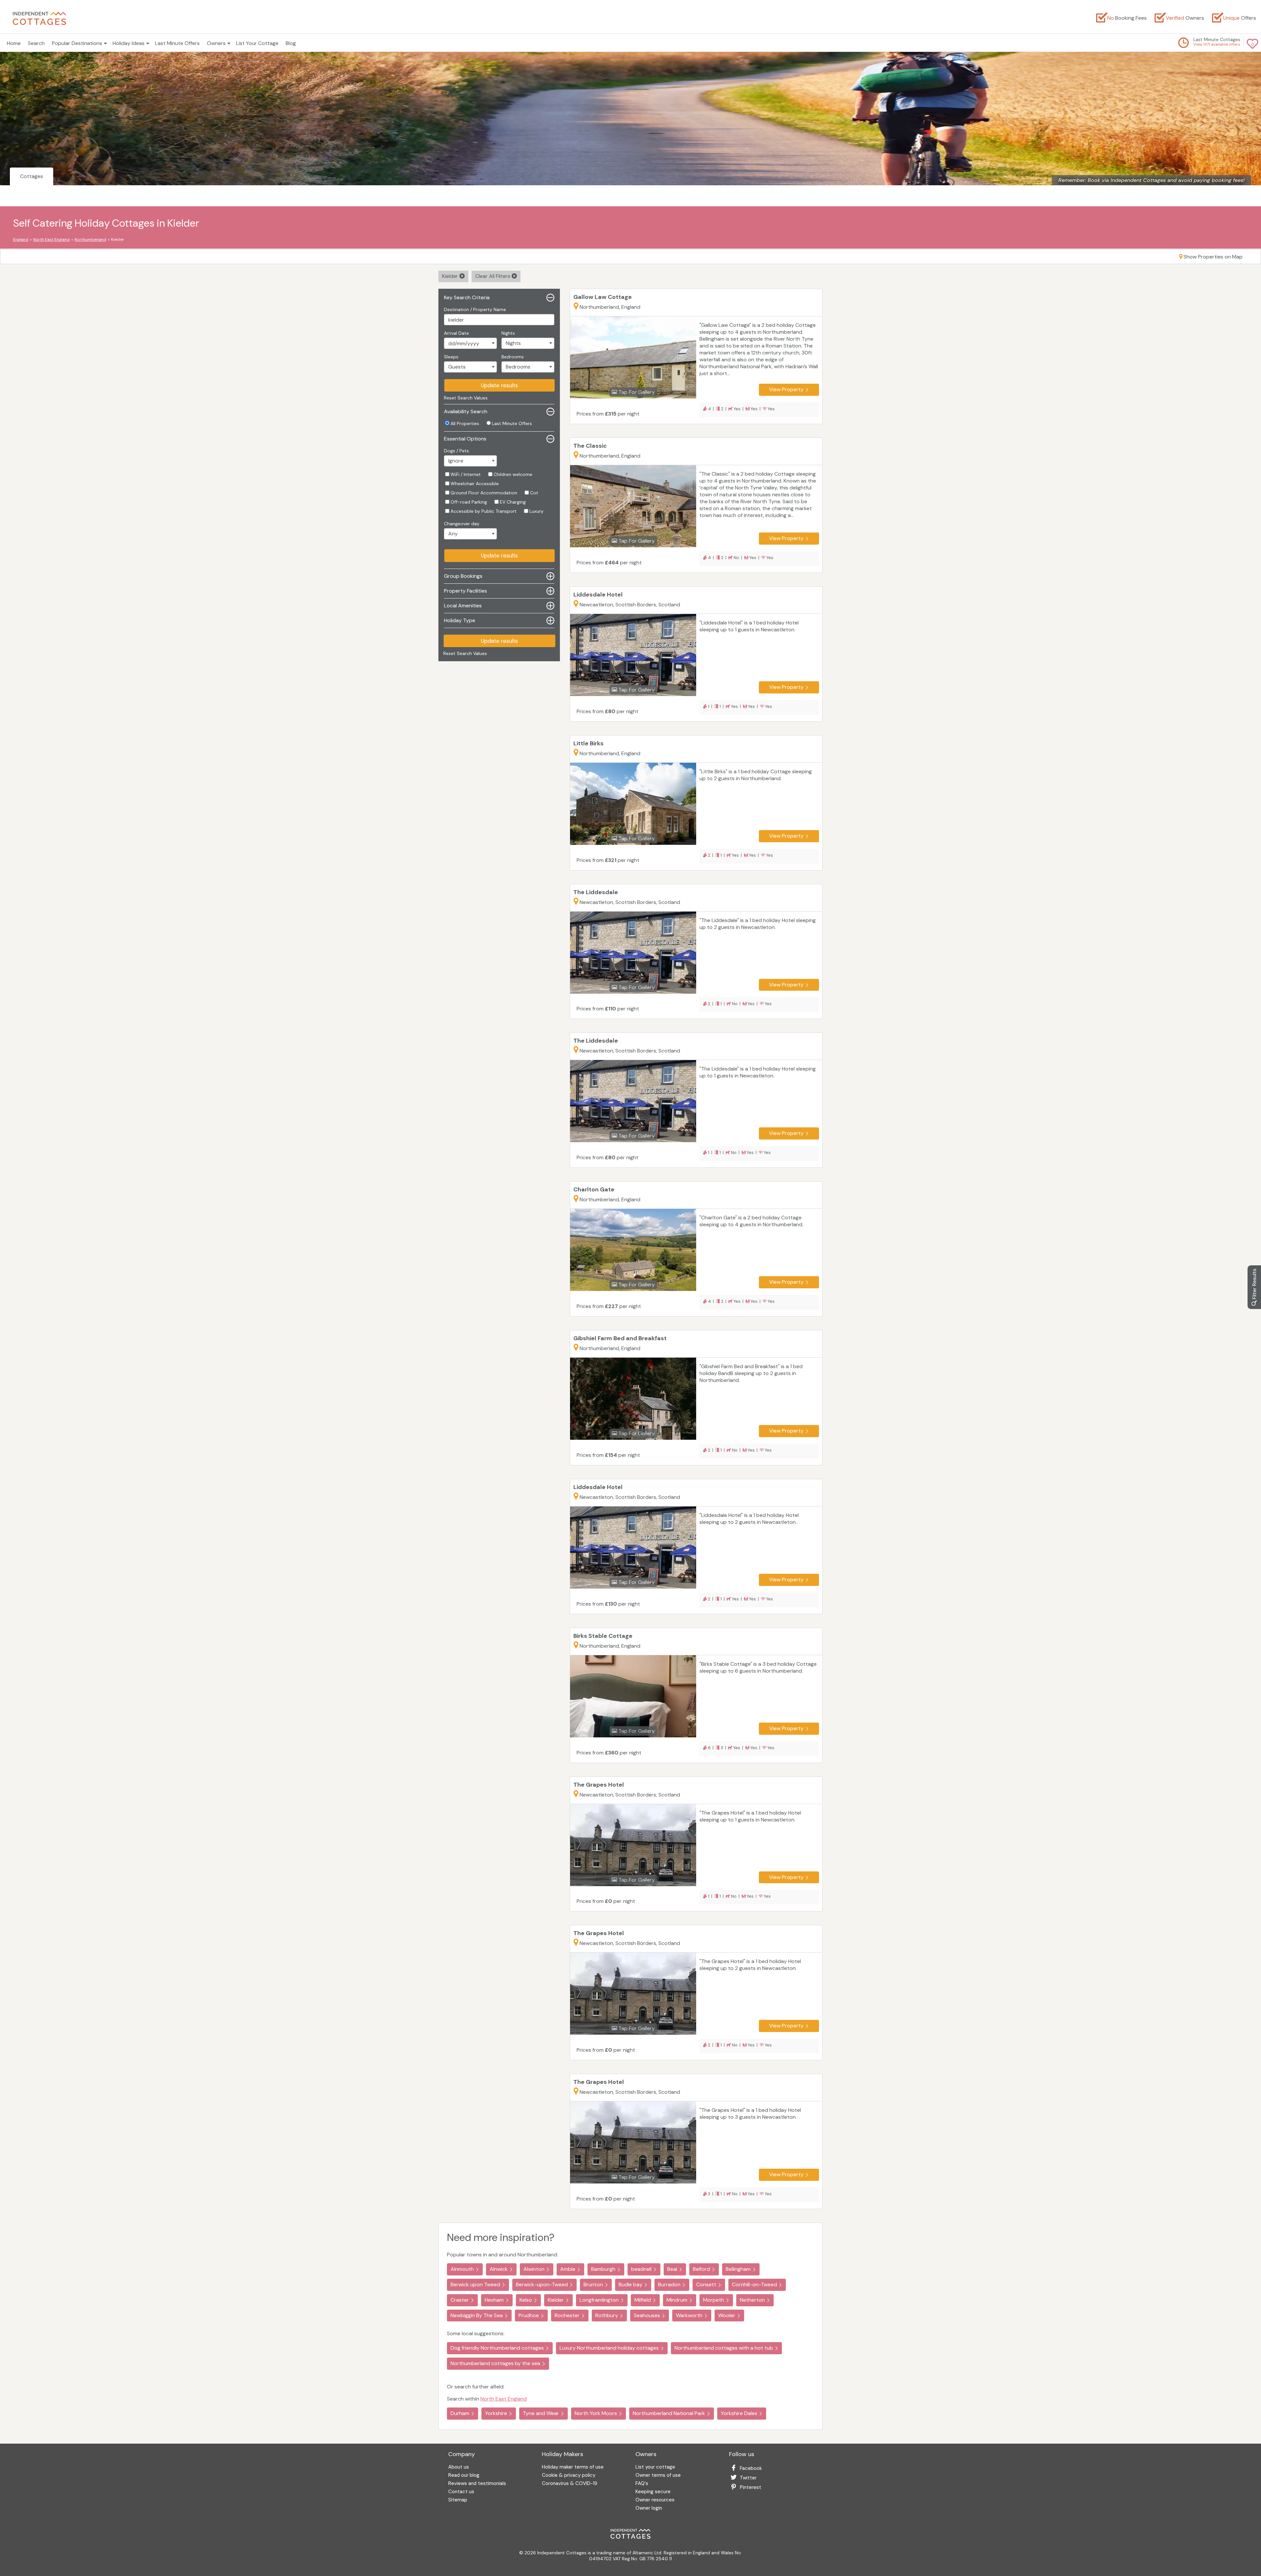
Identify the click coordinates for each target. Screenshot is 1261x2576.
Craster (460, 2300)
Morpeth (714, 2300)
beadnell (641, 2269)
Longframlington (599, 2300)
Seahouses (647, 2315)
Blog (291, 43)
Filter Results (1254, 1285)
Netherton (752, 2300)
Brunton (593, 2284)
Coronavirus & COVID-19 (570, 2484)
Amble (568, 2269)
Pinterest (751, 2487)
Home (14, 43)
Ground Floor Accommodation (484, 493)
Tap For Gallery (636, 392)
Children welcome (513, 474)
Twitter (748, 2478)
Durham (460, 2413)
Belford (701, 2269)
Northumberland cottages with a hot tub (724, 2348)
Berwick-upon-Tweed (542, 2284)
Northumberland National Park (669, 2413)
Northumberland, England (610, 307)
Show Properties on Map (1213, 257)
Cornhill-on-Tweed (754, 2284)
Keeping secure (653, 2492)
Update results (499, 385)
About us (459, 2467)
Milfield (643, 2300)
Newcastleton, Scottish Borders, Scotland (630, 605)
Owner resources (655, 2500)
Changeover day (462, 524)
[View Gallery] (633, 370)
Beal (672, 2269)
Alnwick (499, 2269)
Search (36, 43)
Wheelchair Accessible (475, 484)
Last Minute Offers (177, 43)
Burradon (669, 2284)
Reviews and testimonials (477, 2484)
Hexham (494, 2300)
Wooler (727, 2315)
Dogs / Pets (456, 451)
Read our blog (464, 2476)
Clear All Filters (493, 276)
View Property (786, 389)
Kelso (526, 2300)
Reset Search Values (466, 398)
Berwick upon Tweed (475, 2284)
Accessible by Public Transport (484, 511)
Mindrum (677, 2300)
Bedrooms (513, 357)
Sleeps (451, 357)
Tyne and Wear (541, 2413)
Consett (706, 2284)
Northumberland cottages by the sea (495, 2363)
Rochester (567, 2315)
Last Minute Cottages (1217, 39)
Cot (534, 493)
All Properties (465, 423)
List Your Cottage (257, 43)
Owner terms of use (658, 2476)
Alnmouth (462, 2269)
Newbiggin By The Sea (477, 2315)
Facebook (751, 2468)
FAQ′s (642, 2484)
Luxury (536, 511)
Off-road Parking (469, 502)
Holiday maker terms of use (573, 2467)
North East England (504, 2399)
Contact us (461, 2492)
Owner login (649, 2508)
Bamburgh (603, 2269)
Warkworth (689, 2315)
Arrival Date (456, 333)
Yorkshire (496, 2413)
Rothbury (607, 2315)
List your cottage (655, 2467)
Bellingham (738, 2269)
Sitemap (458, 2500)
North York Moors (596, 2413)
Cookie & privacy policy (569, 2476)
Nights (508, 333)
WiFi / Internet (466, 474)
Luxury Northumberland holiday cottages (609, 2348)
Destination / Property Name (475, 309)
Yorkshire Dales (739, 2413)
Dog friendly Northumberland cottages (497, 2348)
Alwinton (534, 2269)
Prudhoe (529, 2315)
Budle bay (630, 2284)
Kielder (451, 276)
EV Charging (513, 502)
